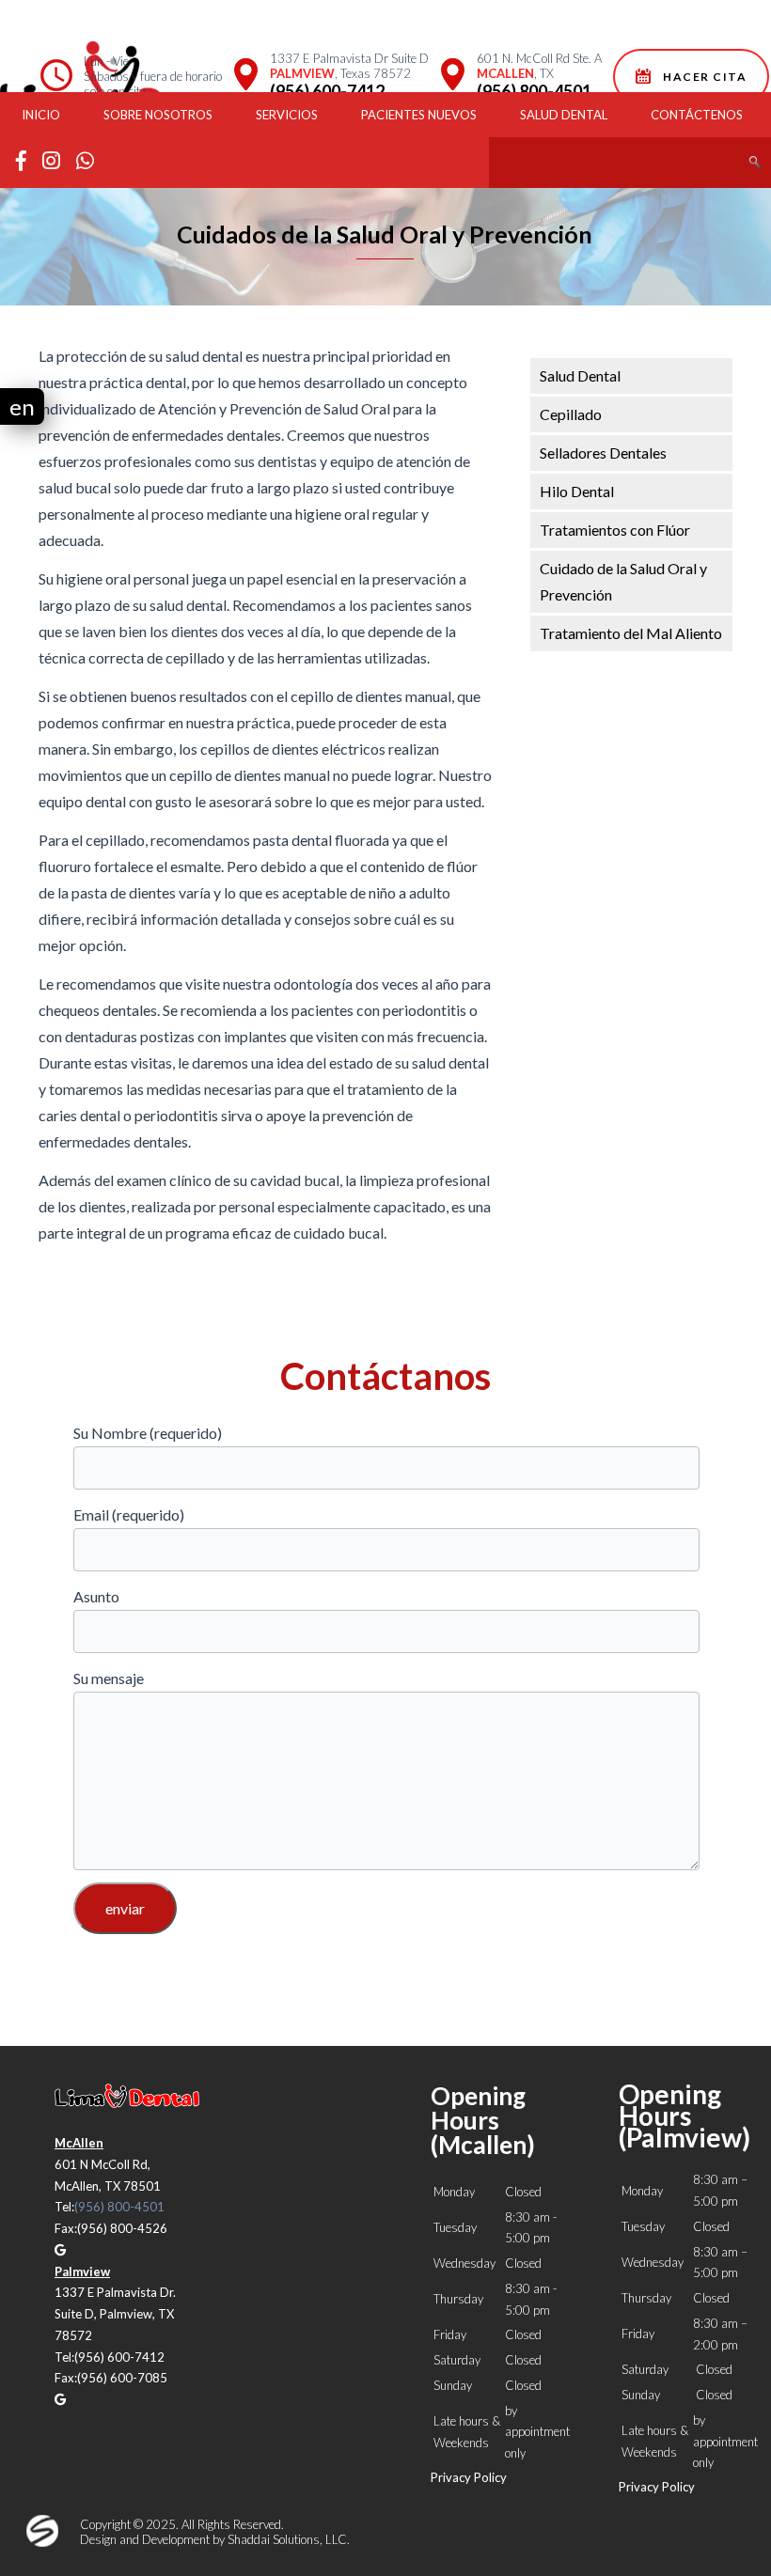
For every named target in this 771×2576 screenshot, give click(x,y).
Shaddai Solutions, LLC (287, 2539)
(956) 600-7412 (327, 91)
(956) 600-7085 (122, 2378)
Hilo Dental (577, 491)
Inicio (41, 115)
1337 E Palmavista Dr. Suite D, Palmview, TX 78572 (115, 2314)
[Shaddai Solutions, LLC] (42, 2542)
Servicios (287, 115)
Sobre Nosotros (158, 115)
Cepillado (571, 414)
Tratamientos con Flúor (615, 530)
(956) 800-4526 (122, 2228)
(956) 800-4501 (534, 91)
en (22, 406)
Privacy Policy (469, 2477)
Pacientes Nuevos (419, 115)
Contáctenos (697, 115)
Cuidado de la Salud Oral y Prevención (623, 581)
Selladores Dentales (603, 453)
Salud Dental (564, 115)
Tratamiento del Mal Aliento (631, 633)
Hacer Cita (701, 77)
